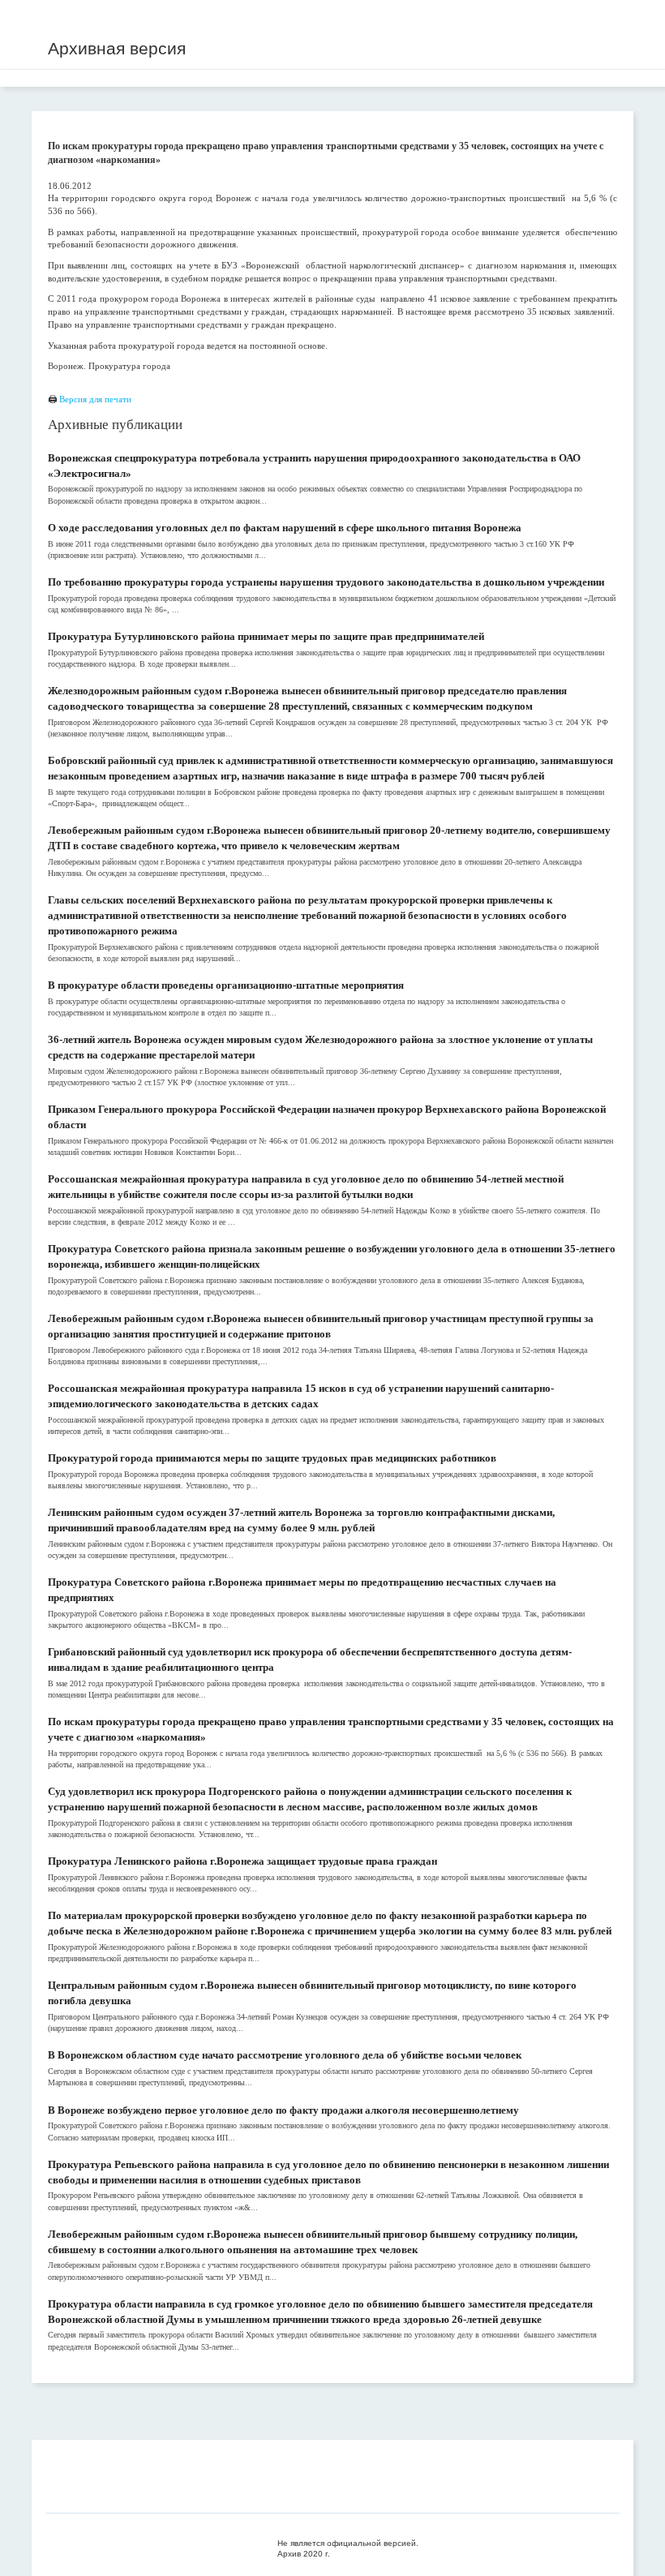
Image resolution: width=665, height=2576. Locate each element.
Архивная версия (117, 48)
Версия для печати (95, 399)
